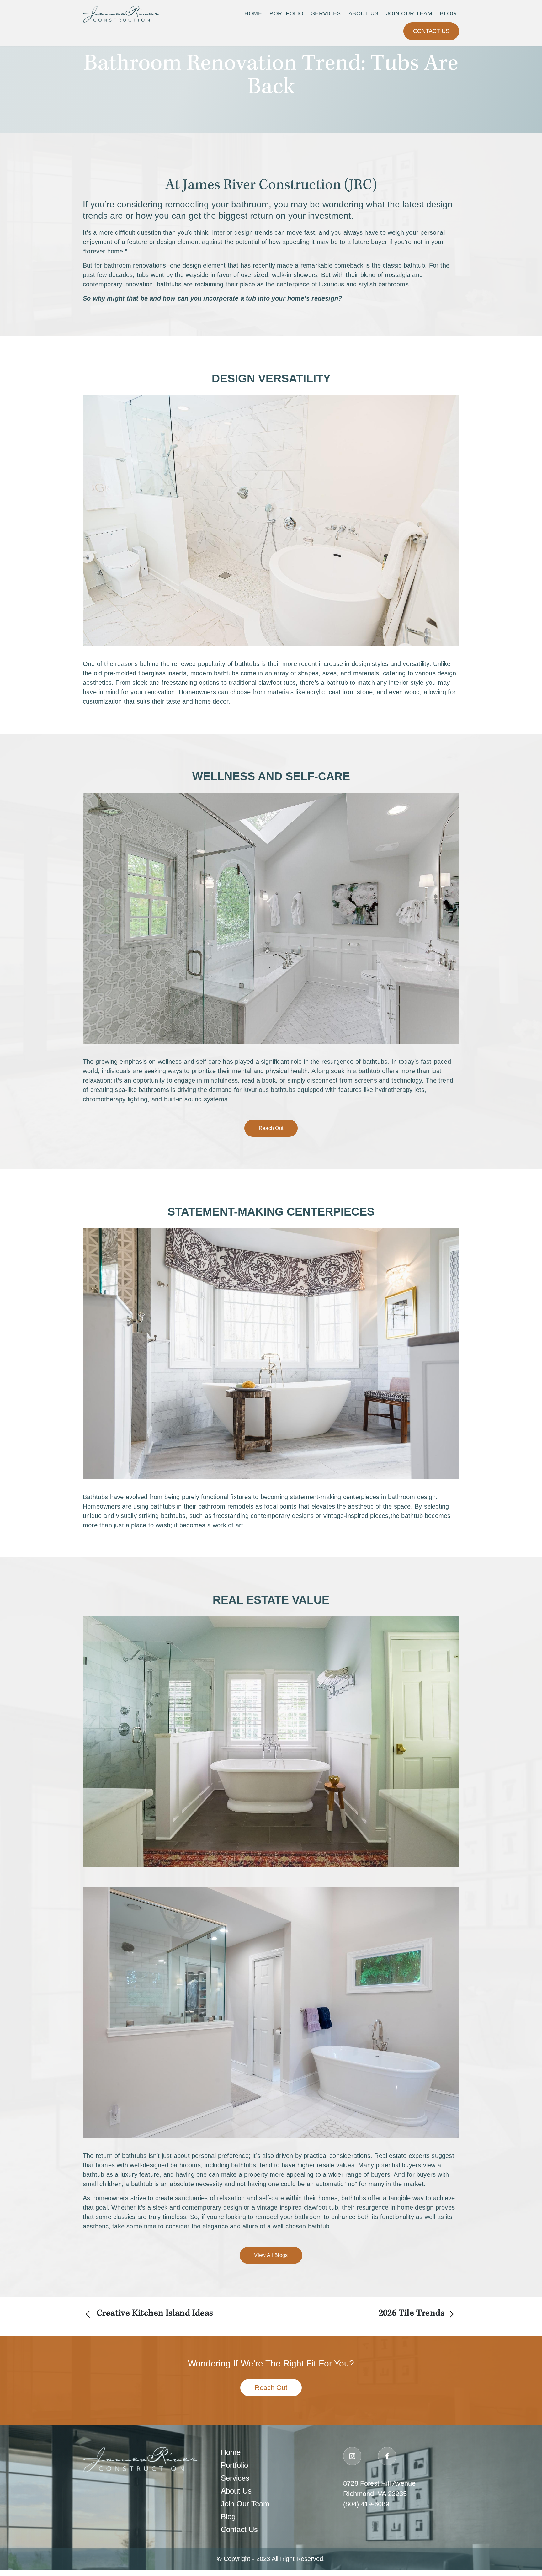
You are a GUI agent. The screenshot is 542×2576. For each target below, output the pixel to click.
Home (253, 13)
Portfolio (287, 13)
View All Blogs (271, 2255)
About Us (364, 13)
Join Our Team (409, 13)
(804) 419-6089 (366, 2504)
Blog (448, 13)
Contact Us (431, 31)
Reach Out (271, 1128)
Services (326, 13)
